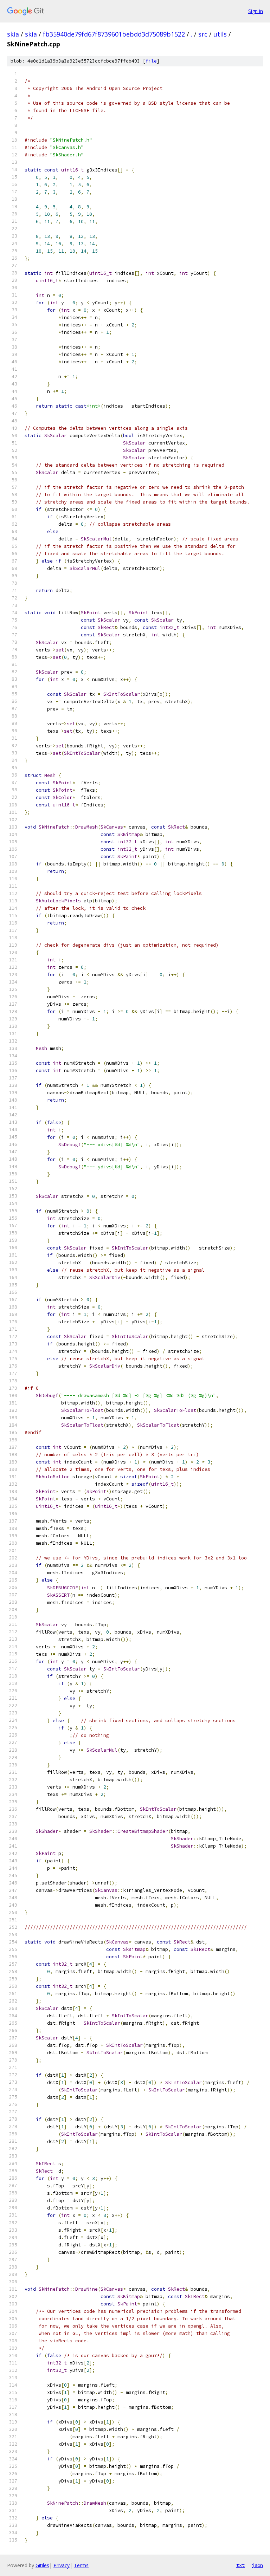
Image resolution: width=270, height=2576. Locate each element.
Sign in (256, 11)
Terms (81, 2565)
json (257, 2565)
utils (220, 34)
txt (240, 2565)
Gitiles (42, 2565)
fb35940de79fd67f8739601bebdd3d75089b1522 (114, 34)
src (203, 34)
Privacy (62, 2565)
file (151, 61)
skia (13, 34)
